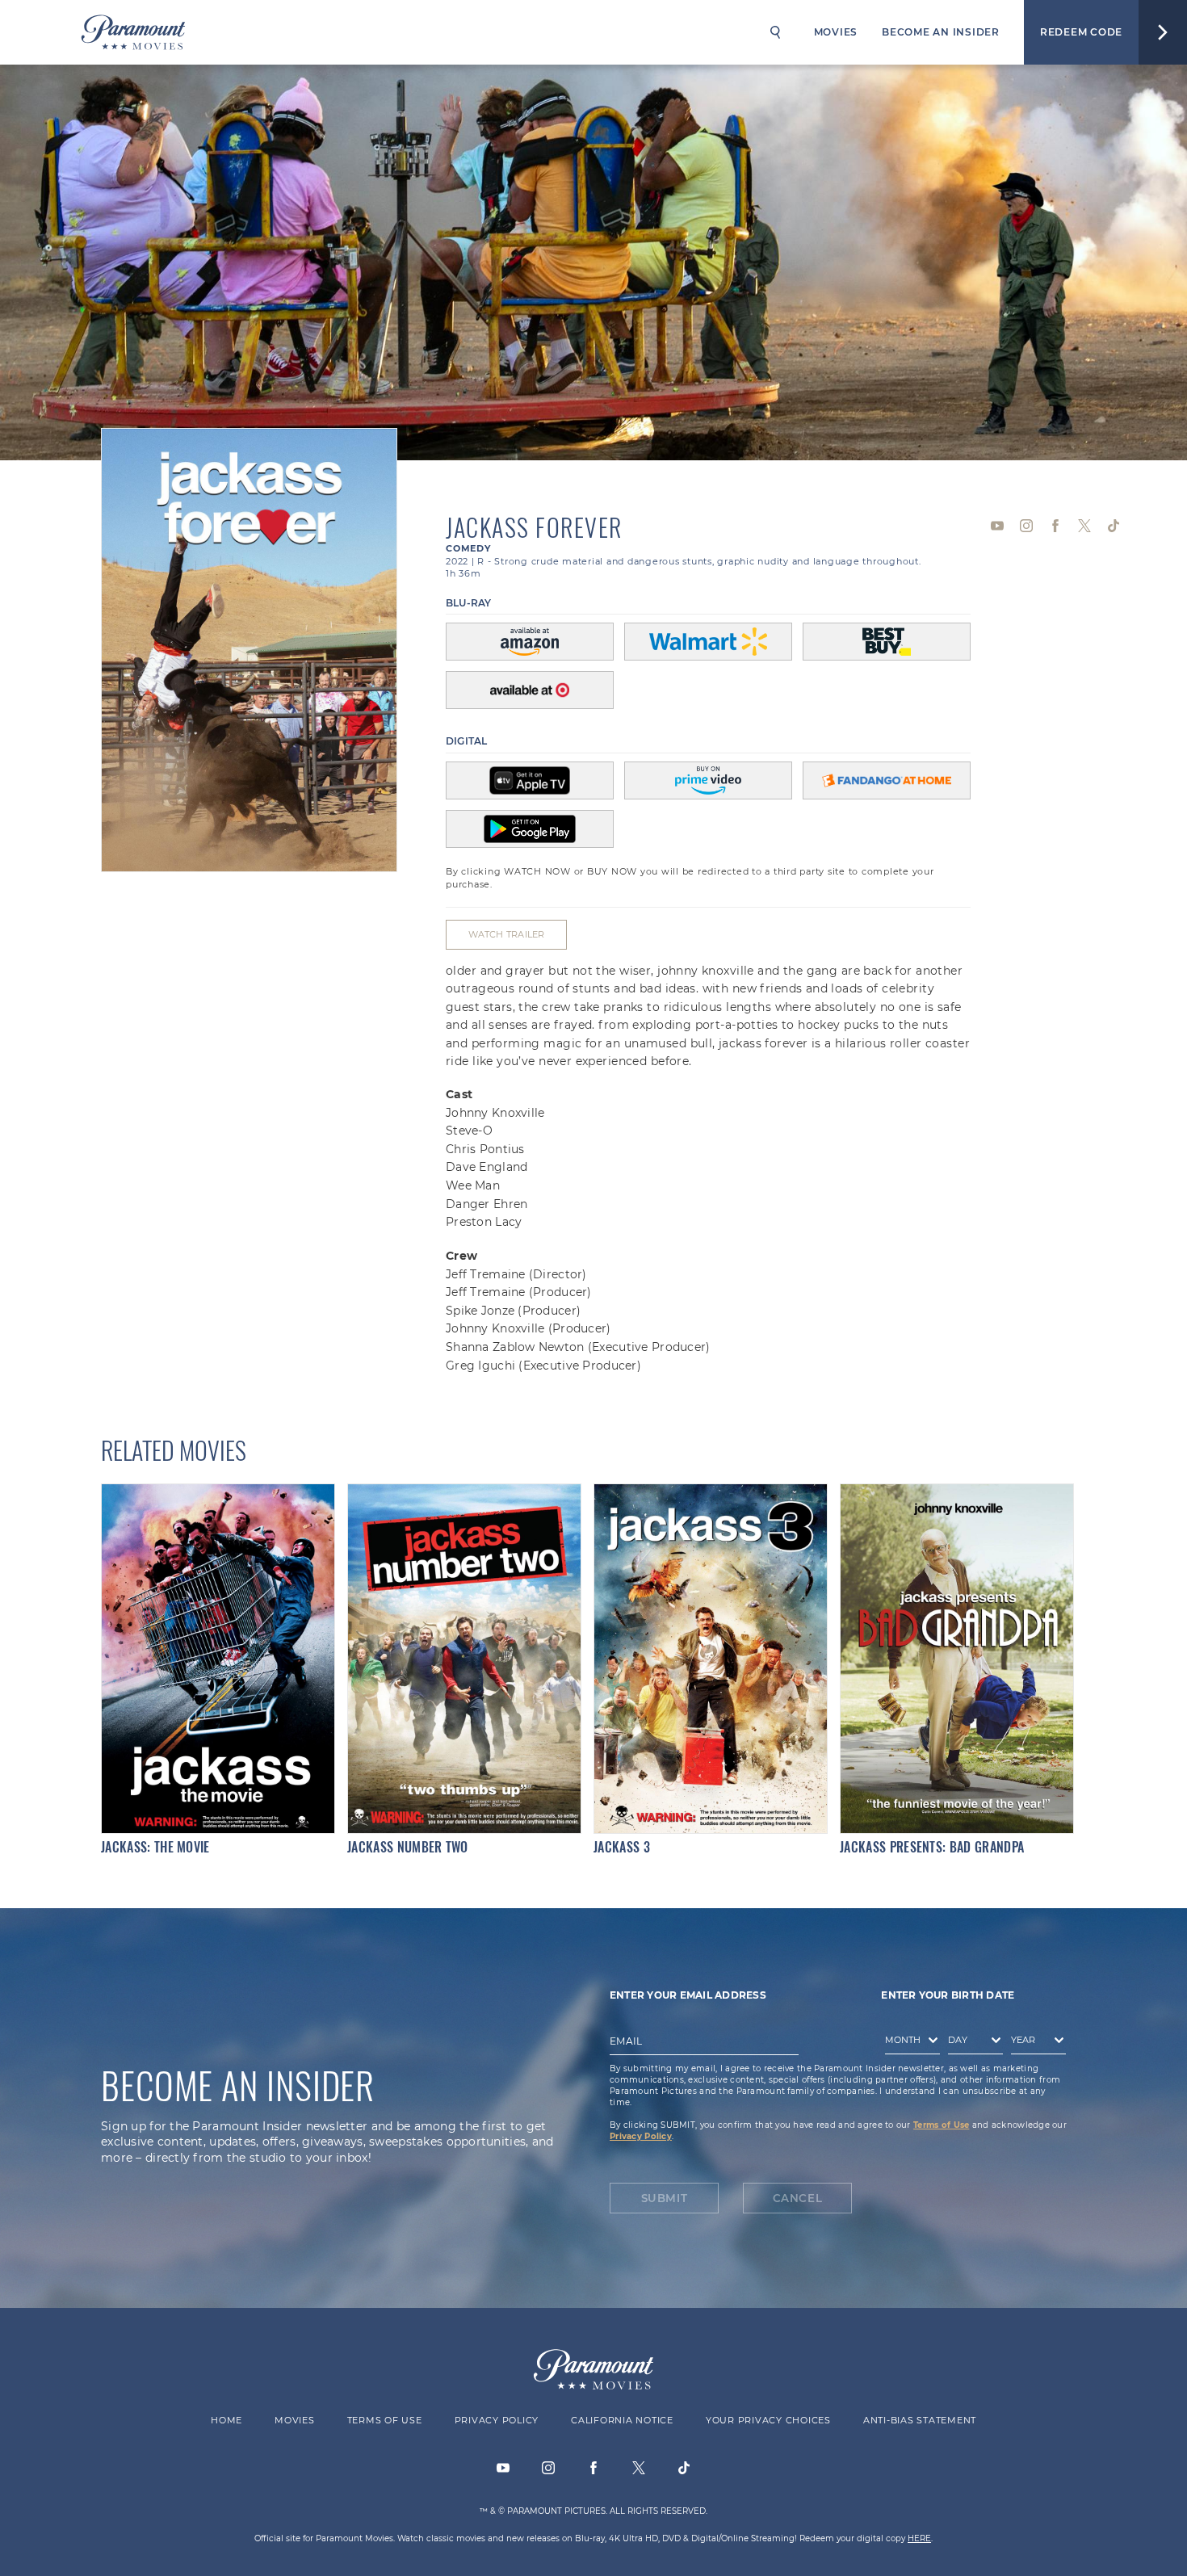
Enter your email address (688, 1995)
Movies (836, 32)
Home (226, 2420)
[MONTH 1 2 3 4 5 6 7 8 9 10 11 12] (908, 2043)
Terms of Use (941, 2125)
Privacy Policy (641, 2136)
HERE (919, 2538)
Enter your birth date (948, 1995)
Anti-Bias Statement (920, 2420)
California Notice (622, 2420)
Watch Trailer (507, 934)
